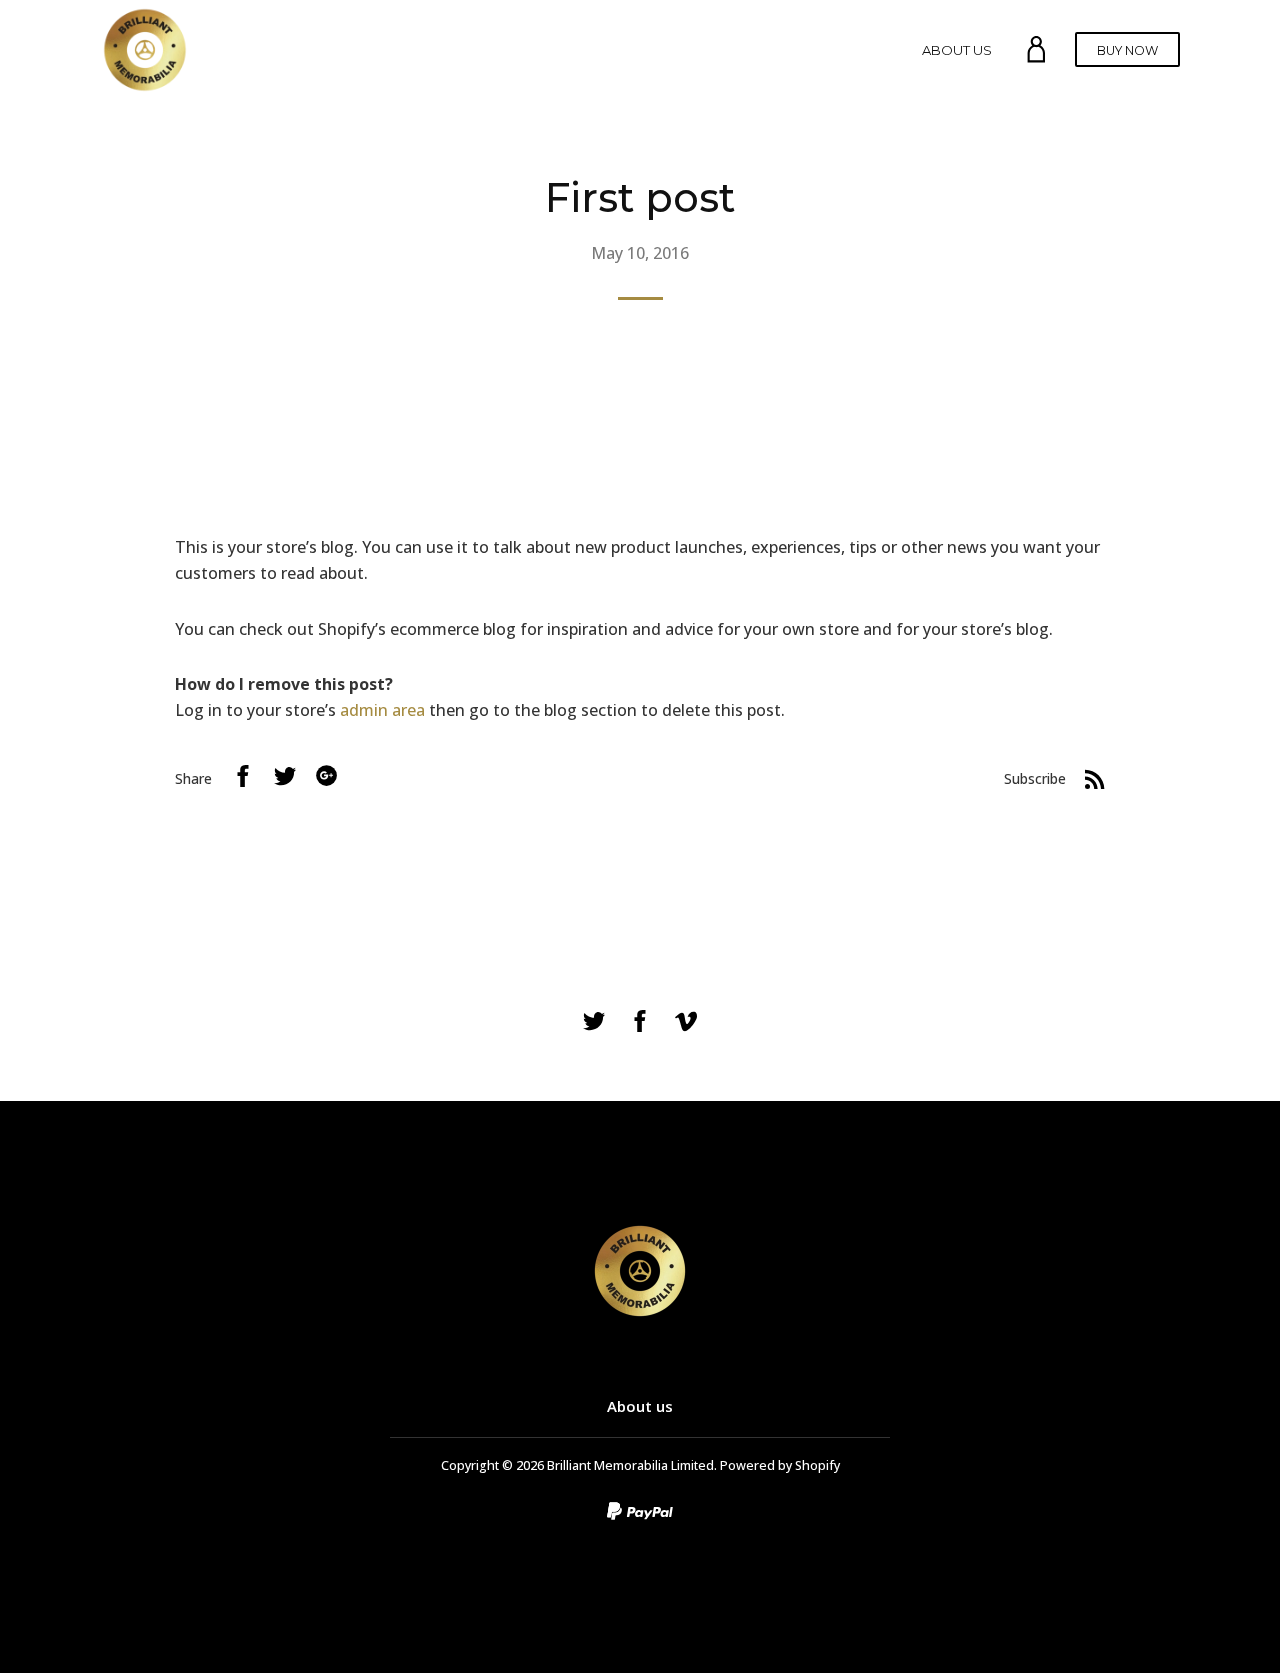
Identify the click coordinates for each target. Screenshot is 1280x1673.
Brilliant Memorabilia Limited (630, 1465)
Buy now (1127, 50)
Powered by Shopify (780, 1465)
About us (957, 50)
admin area (382, 710)
